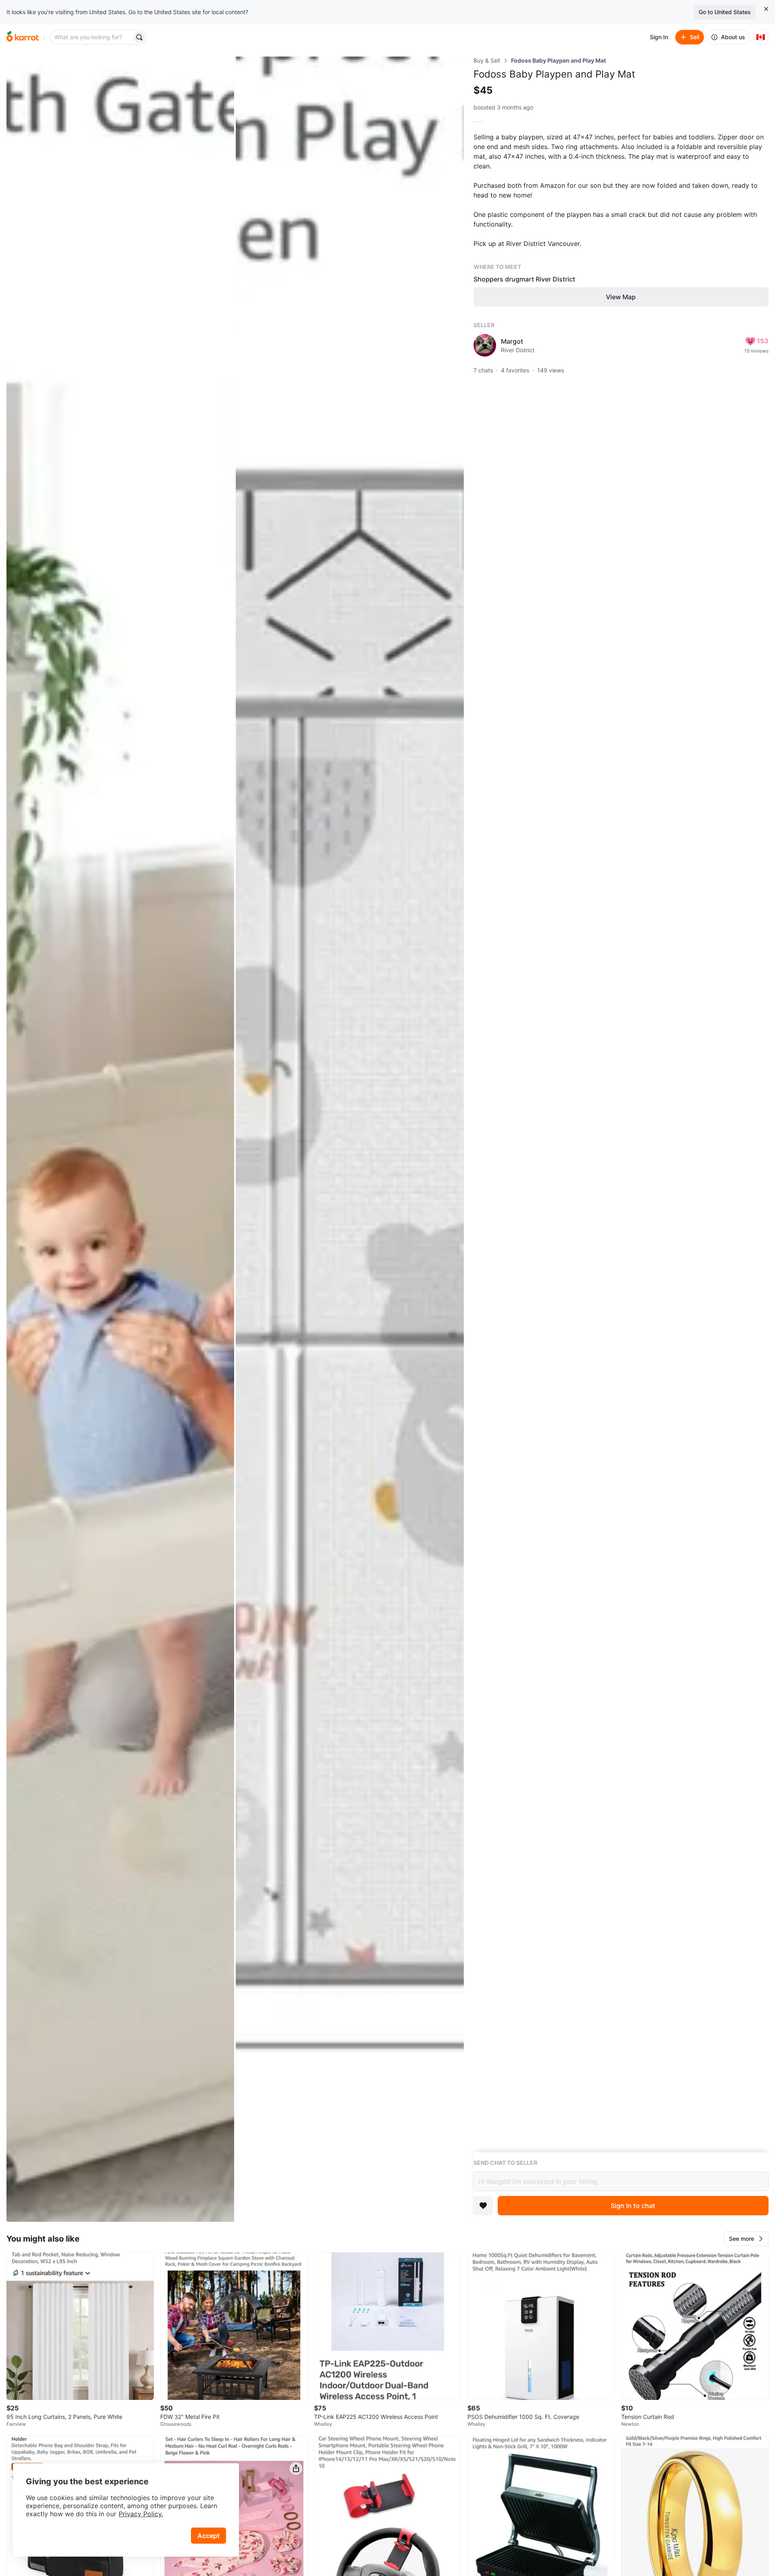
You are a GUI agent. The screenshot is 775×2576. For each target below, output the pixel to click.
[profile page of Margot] (485, 345)
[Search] (139, 37)
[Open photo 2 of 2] (350, 1139)
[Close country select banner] (766, 9)
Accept (208, 2536)
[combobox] (92, 37)
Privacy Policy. (141, 2514)
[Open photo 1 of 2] (120, 1139)
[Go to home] (23, 37)
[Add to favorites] (483, 2206)
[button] (746, 2239)
